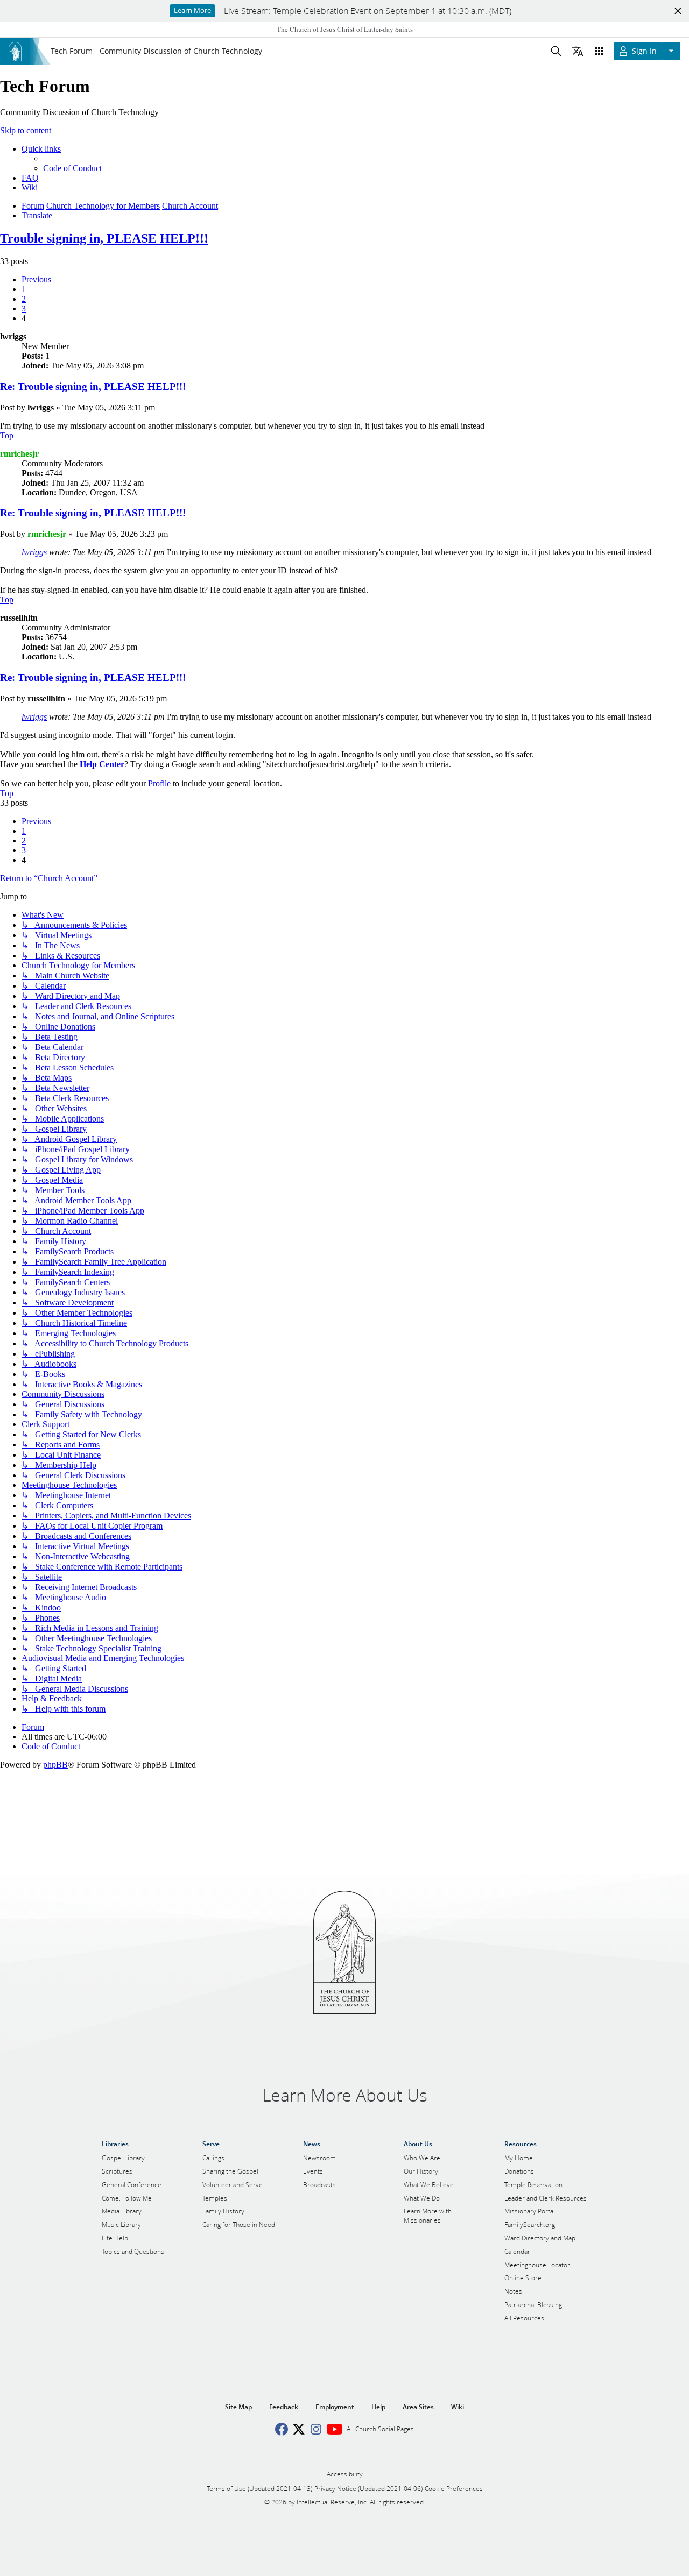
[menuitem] (72, 168)
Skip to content (26, 130)
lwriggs (34, 552)
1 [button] (24, 289)
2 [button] (24, 299)
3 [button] (24, 308)
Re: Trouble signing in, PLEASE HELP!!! (93, 386)
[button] (36, 279)
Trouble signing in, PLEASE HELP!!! (104, 238)
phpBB (55, 1765)
